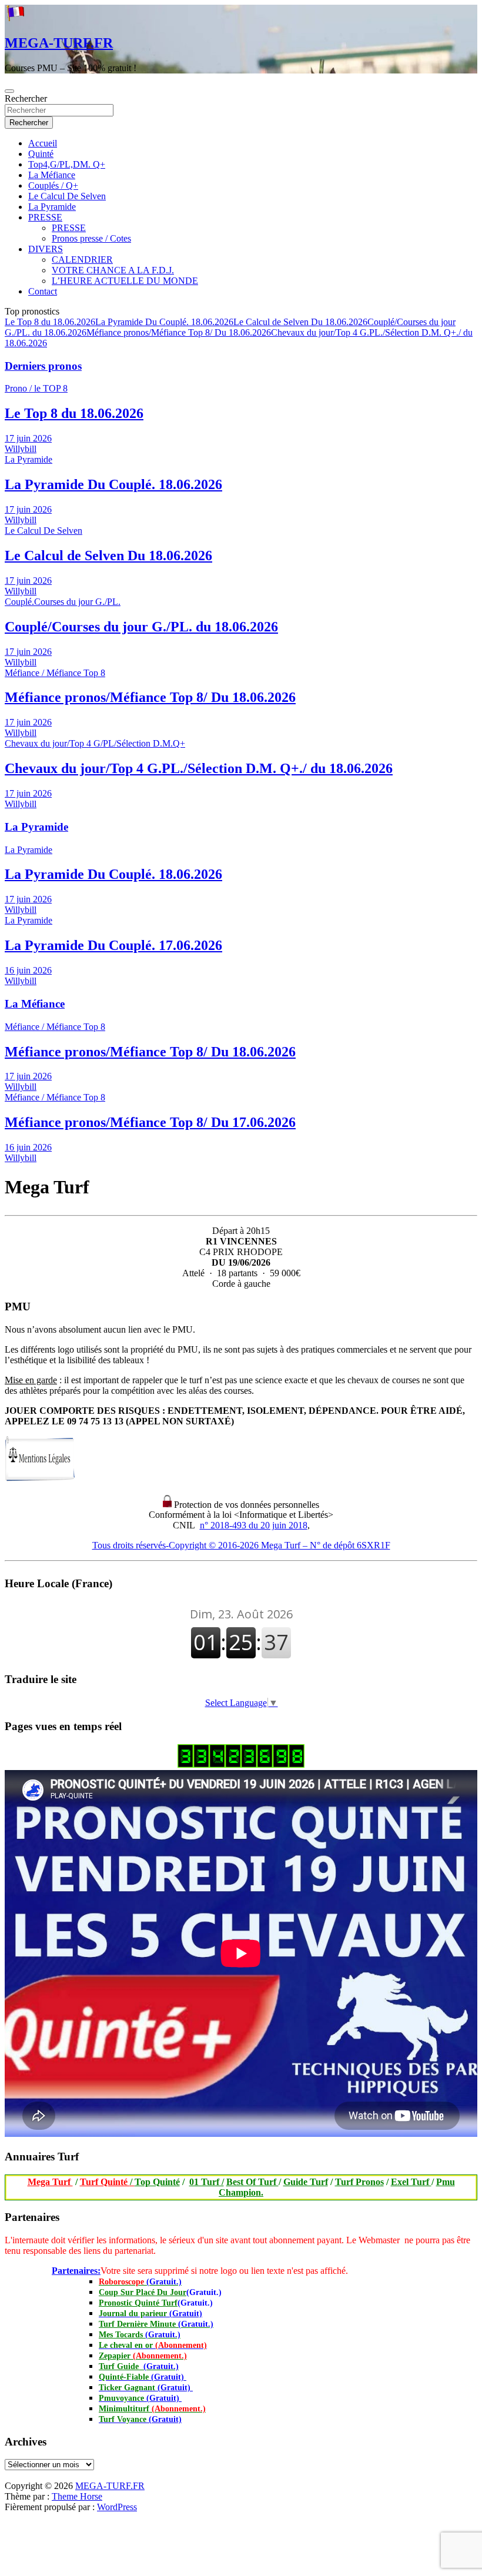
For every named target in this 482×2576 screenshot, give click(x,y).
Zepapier (143, 2356)
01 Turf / (207, 2182)
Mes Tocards (140, 2335)
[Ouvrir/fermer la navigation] (9, 91)
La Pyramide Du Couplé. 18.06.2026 (164, 322)
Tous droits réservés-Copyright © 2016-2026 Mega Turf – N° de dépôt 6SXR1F (241, 1545)
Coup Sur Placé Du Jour (143, 2292)
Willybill (21, 449)
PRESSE (45, 217)
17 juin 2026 (28, 438)
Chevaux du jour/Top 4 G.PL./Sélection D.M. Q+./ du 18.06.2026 (199, 768)
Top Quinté (157, 2182)
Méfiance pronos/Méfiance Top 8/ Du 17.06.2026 (150, 1122)
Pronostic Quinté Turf (138, 2303)
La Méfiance (52, 175)
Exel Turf (411, 2182)
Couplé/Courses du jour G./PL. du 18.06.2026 (141, 627)
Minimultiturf (152, 2409)
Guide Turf (306, 2182)
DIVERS (46, 249)
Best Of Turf (252, 2182)
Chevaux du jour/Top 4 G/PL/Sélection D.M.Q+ (95, 743)
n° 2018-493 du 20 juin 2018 (254, 1525)
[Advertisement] (5, 2478)
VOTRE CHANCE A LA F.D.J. (113, 270)
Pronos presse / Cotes (91, 238)
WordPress (117, 2507)
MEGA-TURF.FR (59, 43)
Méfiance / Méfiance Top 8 (55, 673)
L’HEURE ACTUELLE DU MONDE (125, 281)
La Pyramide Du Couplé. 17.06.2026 (113, 945)
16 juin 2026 (28, 970)
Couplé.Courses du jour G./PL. (63, 602)
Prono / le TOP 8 (36, 388)
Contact (43, 291)
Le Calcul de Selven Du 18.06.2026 (300, 322)
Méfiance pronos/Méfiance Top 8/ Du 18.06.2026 (179, 332)
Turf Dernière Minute (156, 2324)
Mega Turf (50, 2182)
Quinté (41, 154)
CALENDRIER (82, 260)
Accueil (43, 143)
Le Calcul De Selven (67, 196)
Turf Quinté (107, 2182)
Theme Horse (77, 2496)
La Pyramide (52, 207)
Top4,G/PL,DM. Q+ (67, 164)
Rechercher (26, 98)
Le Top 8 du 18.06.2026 (50, 322)
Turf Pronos (359, 2182)
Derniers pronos (43, 366)
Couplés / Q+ (53, 185)
